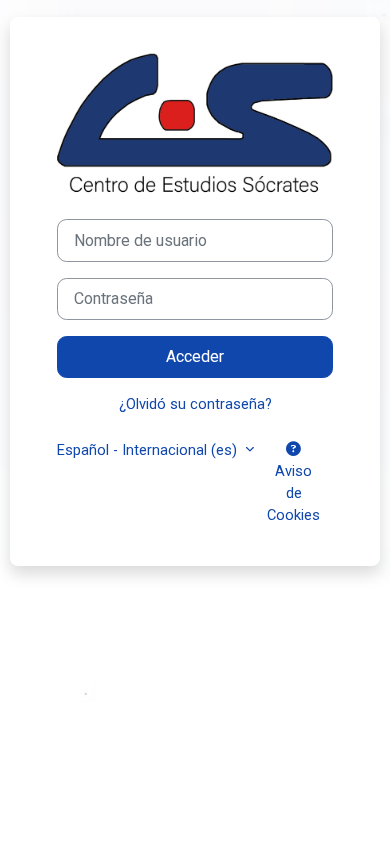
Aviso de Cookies (293, 493)
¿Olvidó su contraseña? (195, 404)
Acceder (195, 356)
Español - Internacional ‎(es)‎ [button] (149, 450)
